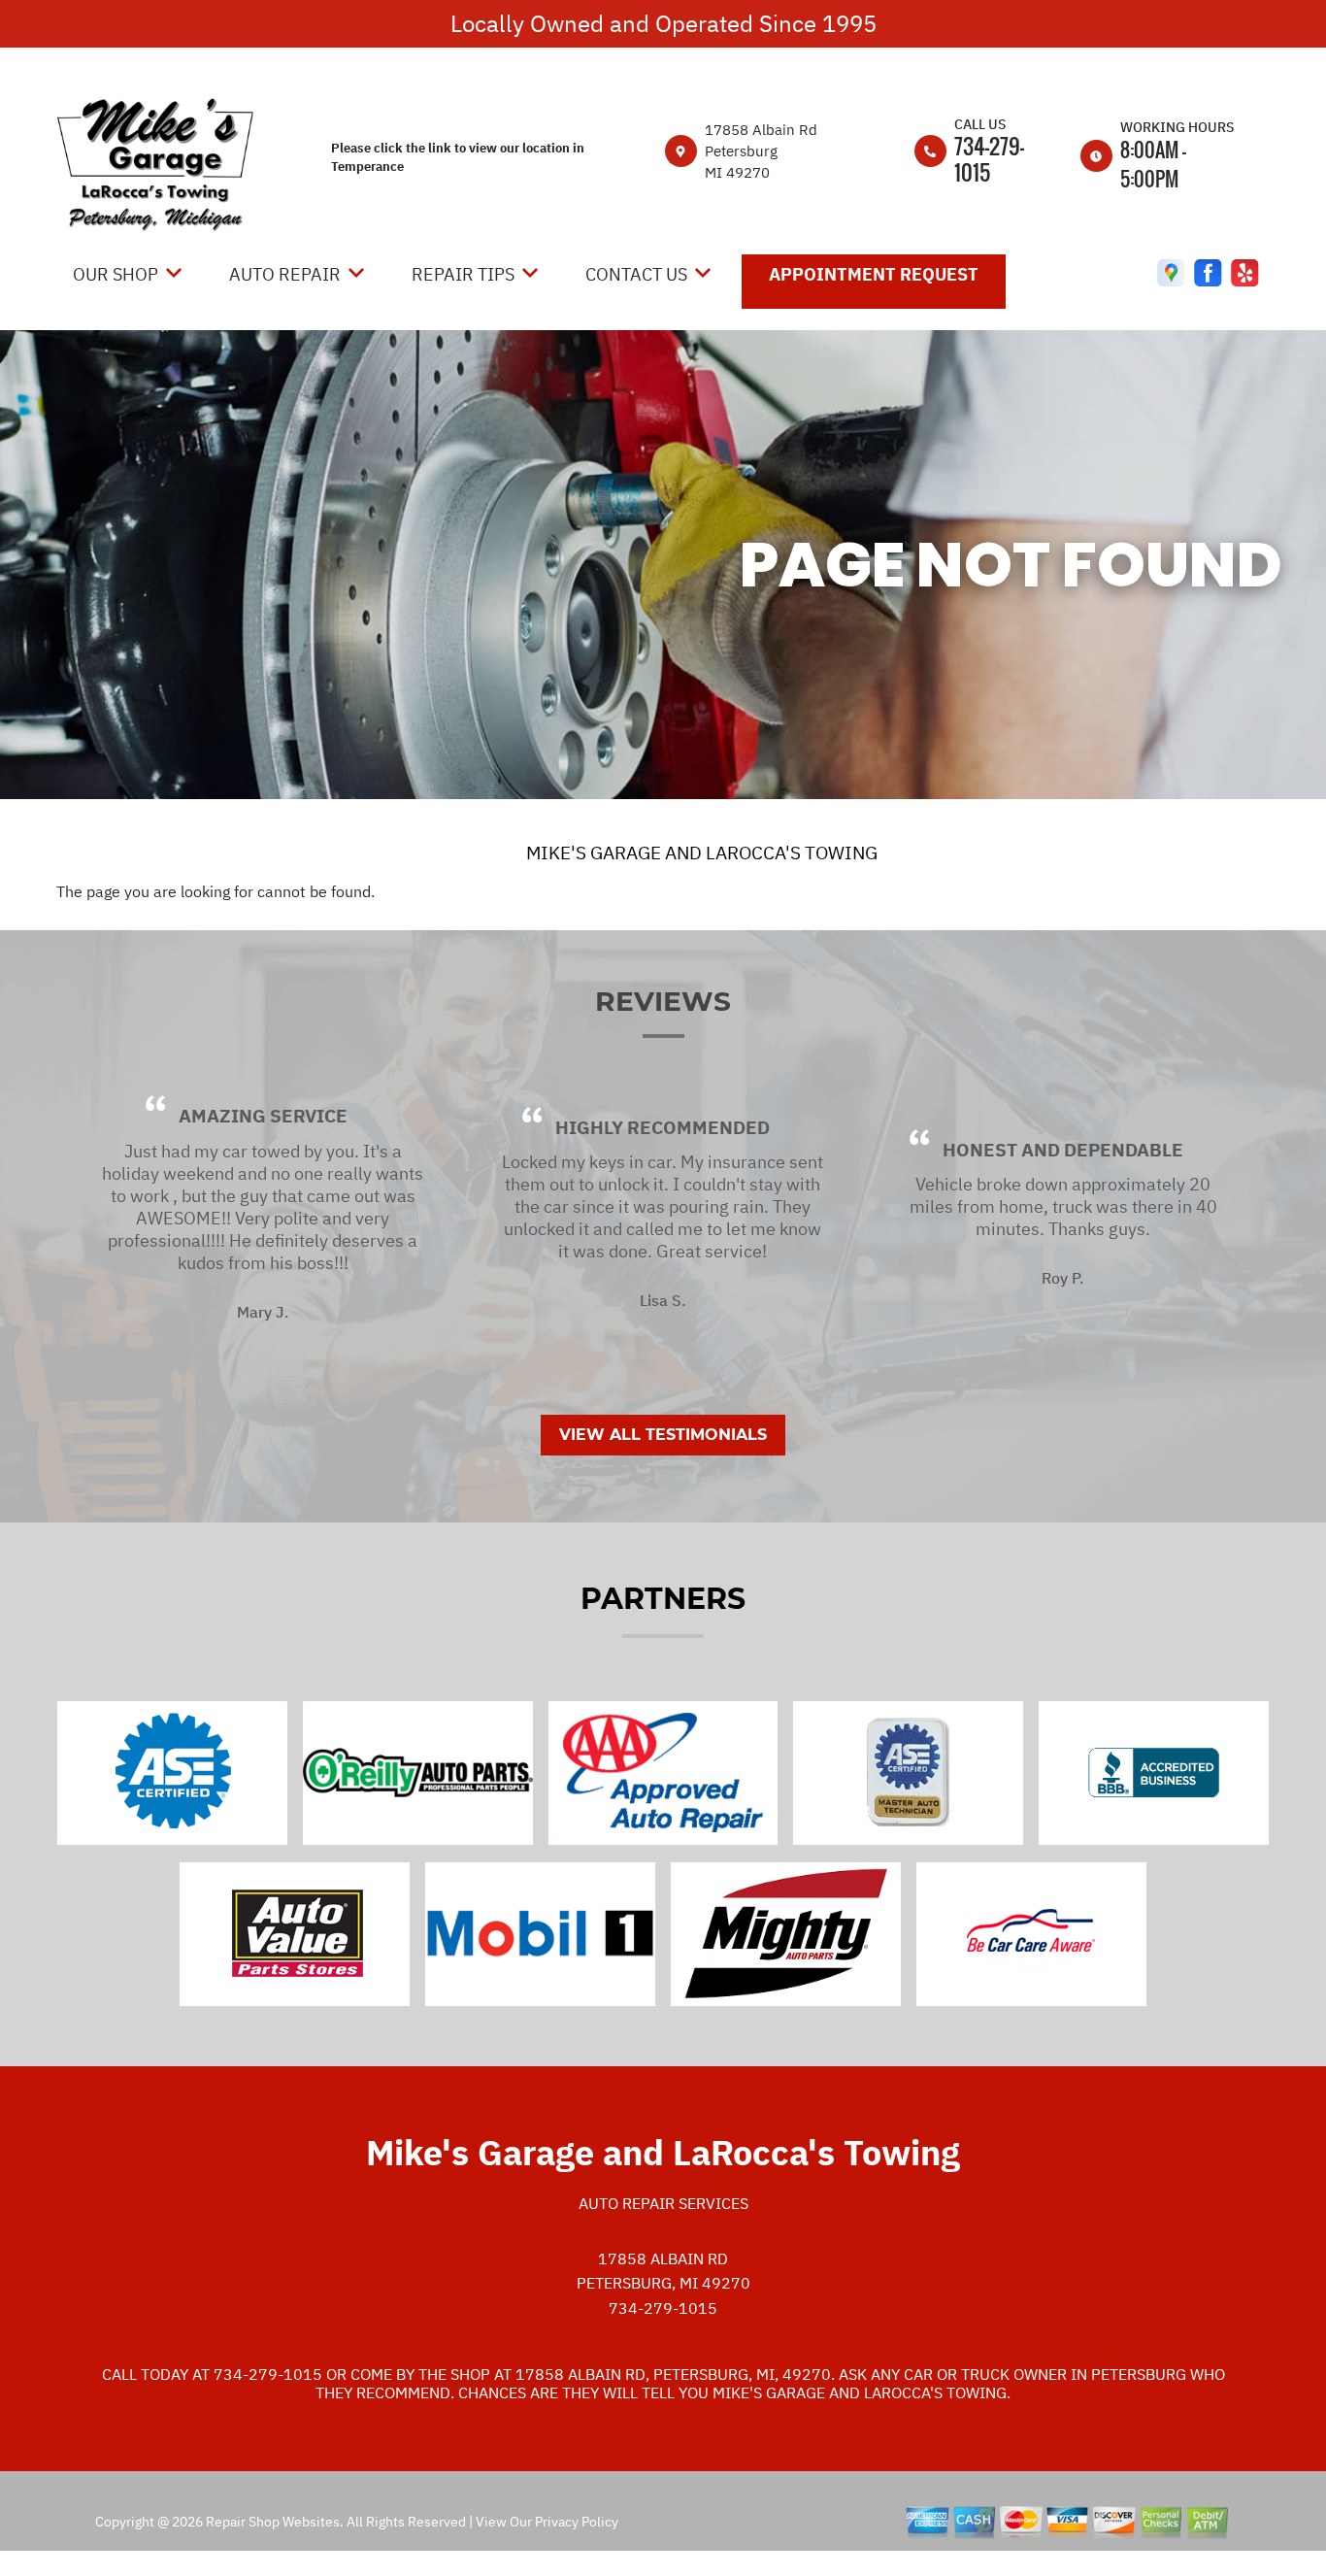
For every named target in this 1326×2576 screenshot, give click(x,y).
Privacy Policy (577, 2522)
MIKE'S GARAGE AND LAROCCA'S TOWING (702, 853)
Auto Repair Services (663, 2203)
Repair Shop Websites (271, 2522)
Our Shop (116, 274)
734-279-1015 (989, 159)
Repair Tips (463, 274)
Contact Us (636, 274)
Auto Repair (285, 274)
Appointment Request (874, 274)
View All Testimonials (663, 1435)
